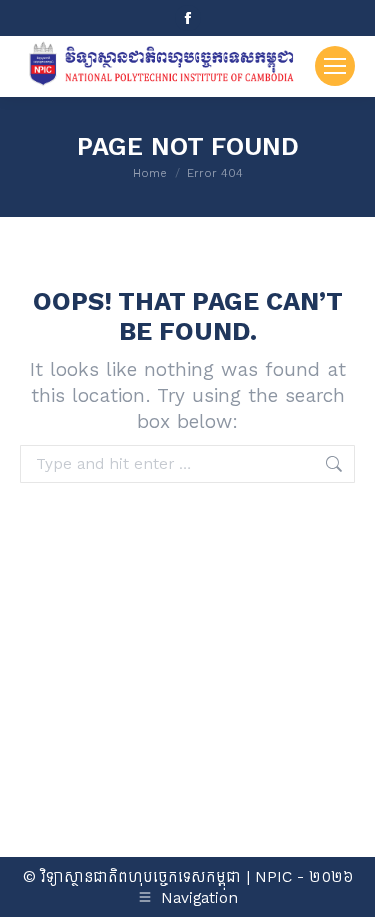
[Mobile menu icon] (335, 66)
